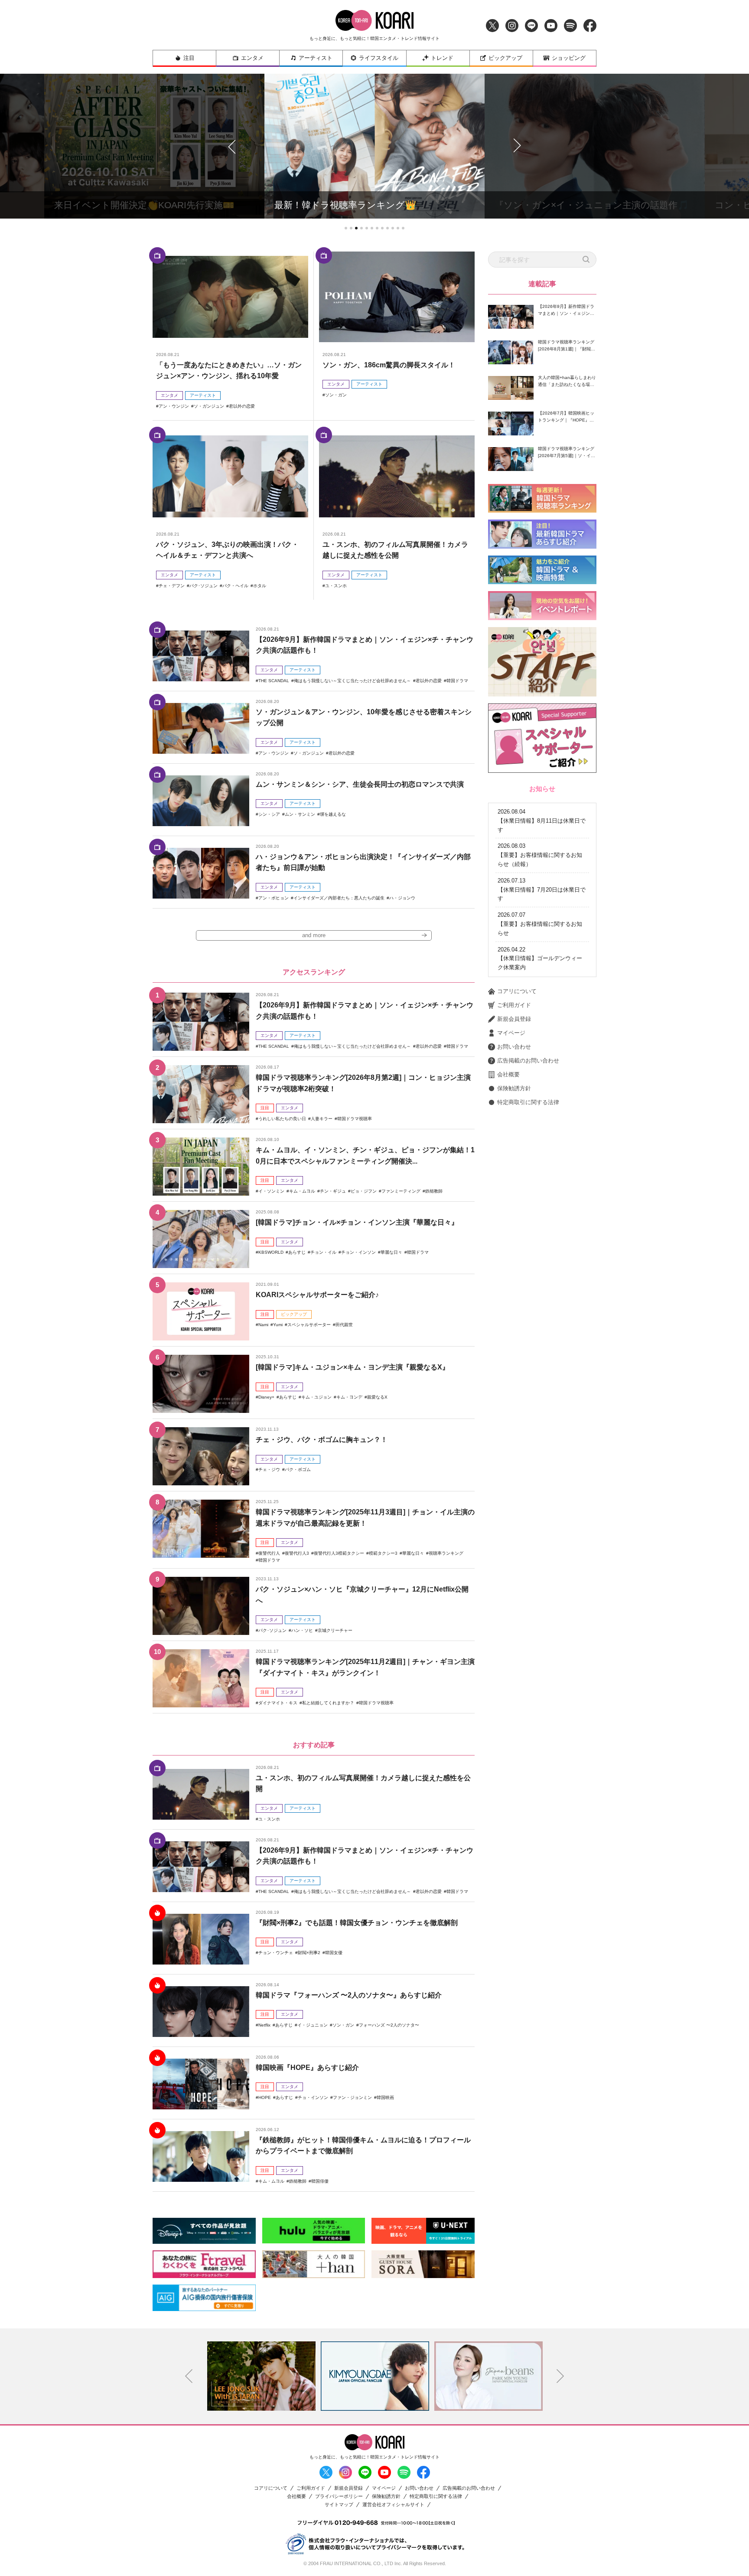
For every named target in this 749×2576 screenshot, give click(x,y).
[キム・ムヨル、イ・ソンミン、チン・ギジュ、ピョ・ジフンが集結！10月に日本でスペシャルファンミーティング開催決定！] (201, 1167)
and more (314, 935)
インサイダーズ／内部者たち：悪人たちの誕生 (339, 898)
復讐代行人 (269, 1553)
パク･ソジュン (204, 586)
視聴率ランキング (446, 1553)
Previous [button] (189, 2376)
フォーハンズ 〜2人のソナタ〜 (389, 2025)
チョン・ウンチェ (276, 1953)
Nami (263, 1325)
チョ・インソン (313, 2097)
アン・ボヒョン (274, 898)
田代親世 (344, 1325)
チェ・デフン (172, 586)
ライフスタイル (379, 58)
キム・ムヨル (302, 1191)
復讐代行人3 (297, 1553)
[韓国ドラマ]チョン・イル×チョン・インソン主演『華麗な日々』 (357, 1222)
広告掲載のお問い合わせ (528, 1061)
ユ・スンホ (336, 586)
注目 (189, 58)
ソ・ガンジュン (209, 406)
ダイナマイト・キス (278, 1703)
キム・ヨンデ (349, 1397)
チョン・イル (323, 1252)
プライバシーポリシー (339, 2496)
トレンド (442, 58)
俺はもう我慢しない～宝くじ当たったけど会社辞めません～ (352, 681)
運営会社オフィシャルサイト (393, 2505)
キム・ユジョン (316, 1397)
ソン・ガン (336, 395)
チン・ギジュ (333, 1191)
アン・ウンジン (174, 406)
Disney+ (266, 1397)
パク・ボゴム (298, 1469)
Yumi (278, 1325)
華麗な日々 (391, 1252)
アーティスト (316, 58)
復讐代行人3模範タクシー (339, 1553)
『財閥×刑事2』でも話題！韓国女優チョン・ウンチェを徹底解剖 (357, 1923)
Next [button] (560, 2376)
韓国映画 (385, 2097)
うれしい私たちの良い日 (282, 1119)
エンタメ (252, 58)
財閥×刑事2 (309, 1953)
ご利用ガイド (514, 1005)
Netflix (264, 2025)
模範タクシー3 (383, 1553)
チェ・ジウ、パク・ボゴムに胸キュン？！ (322, 1440)
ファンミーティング (401, 1191)
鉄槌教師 (434, 1191)
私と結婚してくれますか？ (328, 1703)
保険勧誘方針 (514, 1088)
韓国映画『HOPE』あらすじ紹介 (307, 2068)
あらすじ (297, 1252)
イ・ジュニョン (313, 2025)
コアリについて (517, 991)
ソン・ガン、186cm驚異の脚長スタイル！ (389, 365)
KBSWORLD (271, 1252)
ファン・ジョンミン (352, 2097)
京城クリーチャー (335, 1630)
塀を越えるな (333, 814)
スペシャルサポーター (309, 1325)
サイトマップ (339, 2505)
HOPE (265, 2097)
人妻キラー (322, 1119)
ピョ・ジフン (364, 1191)
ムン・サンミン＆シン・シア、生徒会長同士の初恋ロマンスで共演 (360, 784)
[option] (261, 2376)
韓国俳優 (320, 2181)
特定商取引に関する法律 (528, 1102)
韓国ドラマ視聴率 (355, 1119)
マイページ (511, 1033)
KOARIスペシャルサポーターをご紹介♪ (317, 1295)
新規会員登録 (514, 1019)
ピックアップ (505, 58)
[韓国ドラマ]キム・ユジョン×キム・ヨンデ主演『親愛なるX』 (352, 1367)
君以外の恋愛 (242, 406)
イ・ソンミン (271, 1191)
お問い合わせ (514, 1047)
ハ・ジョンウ (402, 898)
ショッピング (569, 58)
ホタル (260, 586)
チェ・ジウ (269, 1469)
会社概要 (508, 1074)
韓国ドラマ (457, 681)
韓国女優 (334, 1953)
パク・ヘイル (235, 586)
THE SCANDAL (274, 681)
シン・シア (269, 814)
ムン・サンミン (300, 814)
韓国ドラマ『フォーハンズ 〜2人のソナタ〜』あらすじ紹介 (349, 1995)
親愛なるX (377, 1397)
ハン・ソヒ (302, 1630)
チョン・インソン (358, 1252)
